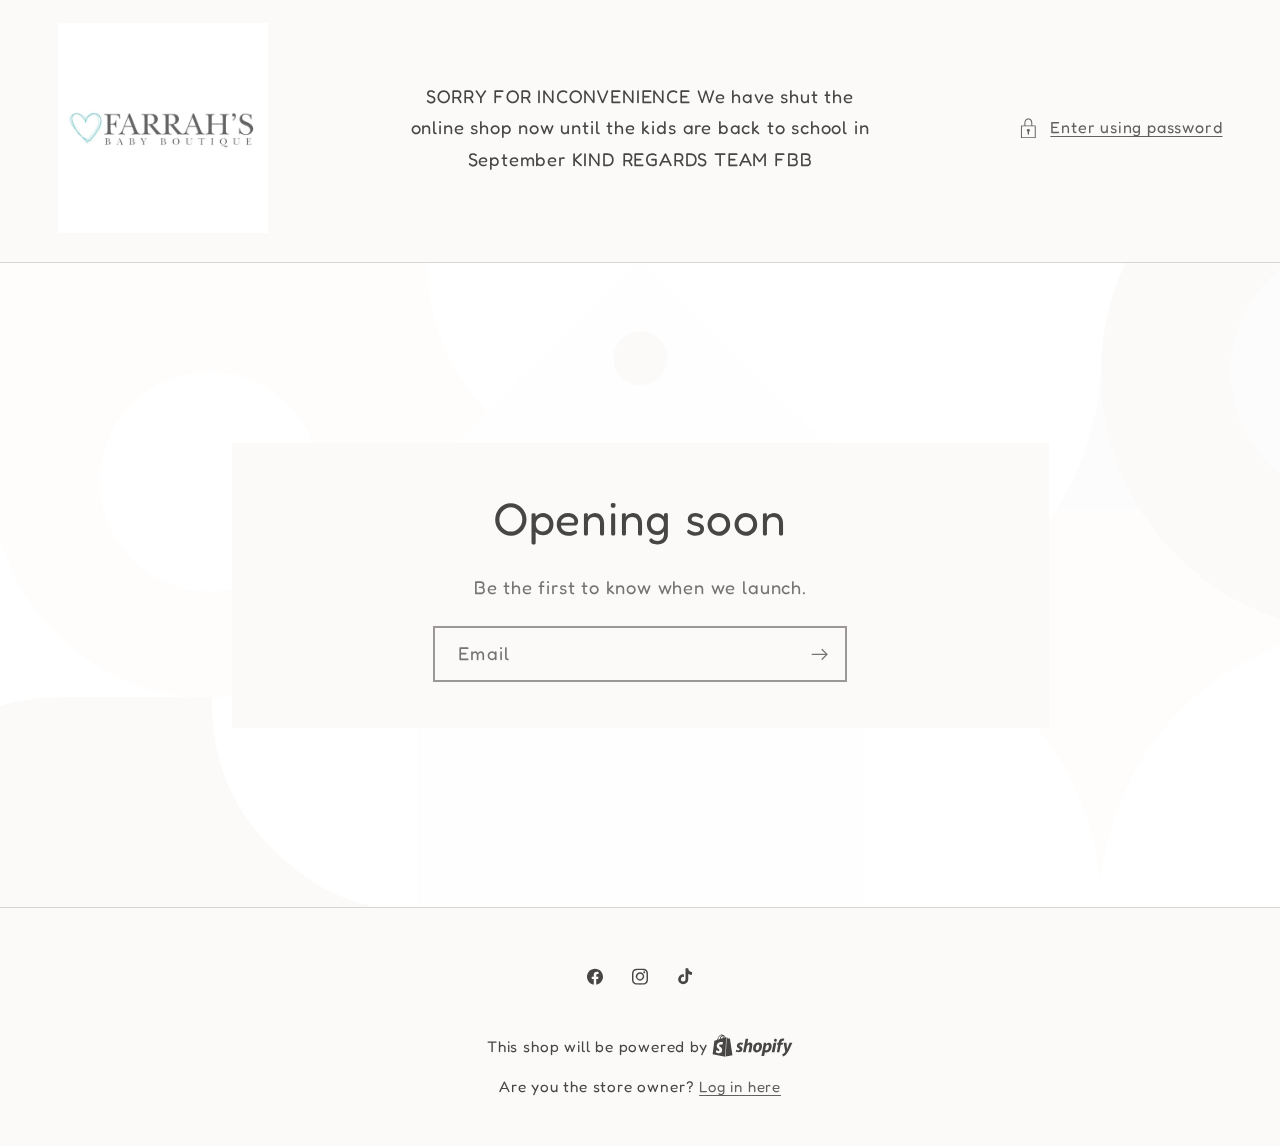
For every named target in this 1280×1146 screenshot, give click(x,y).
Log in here (740, 1086)
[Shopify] (752, 1046)
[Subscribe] (819, 654)
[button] (1120, 127)
